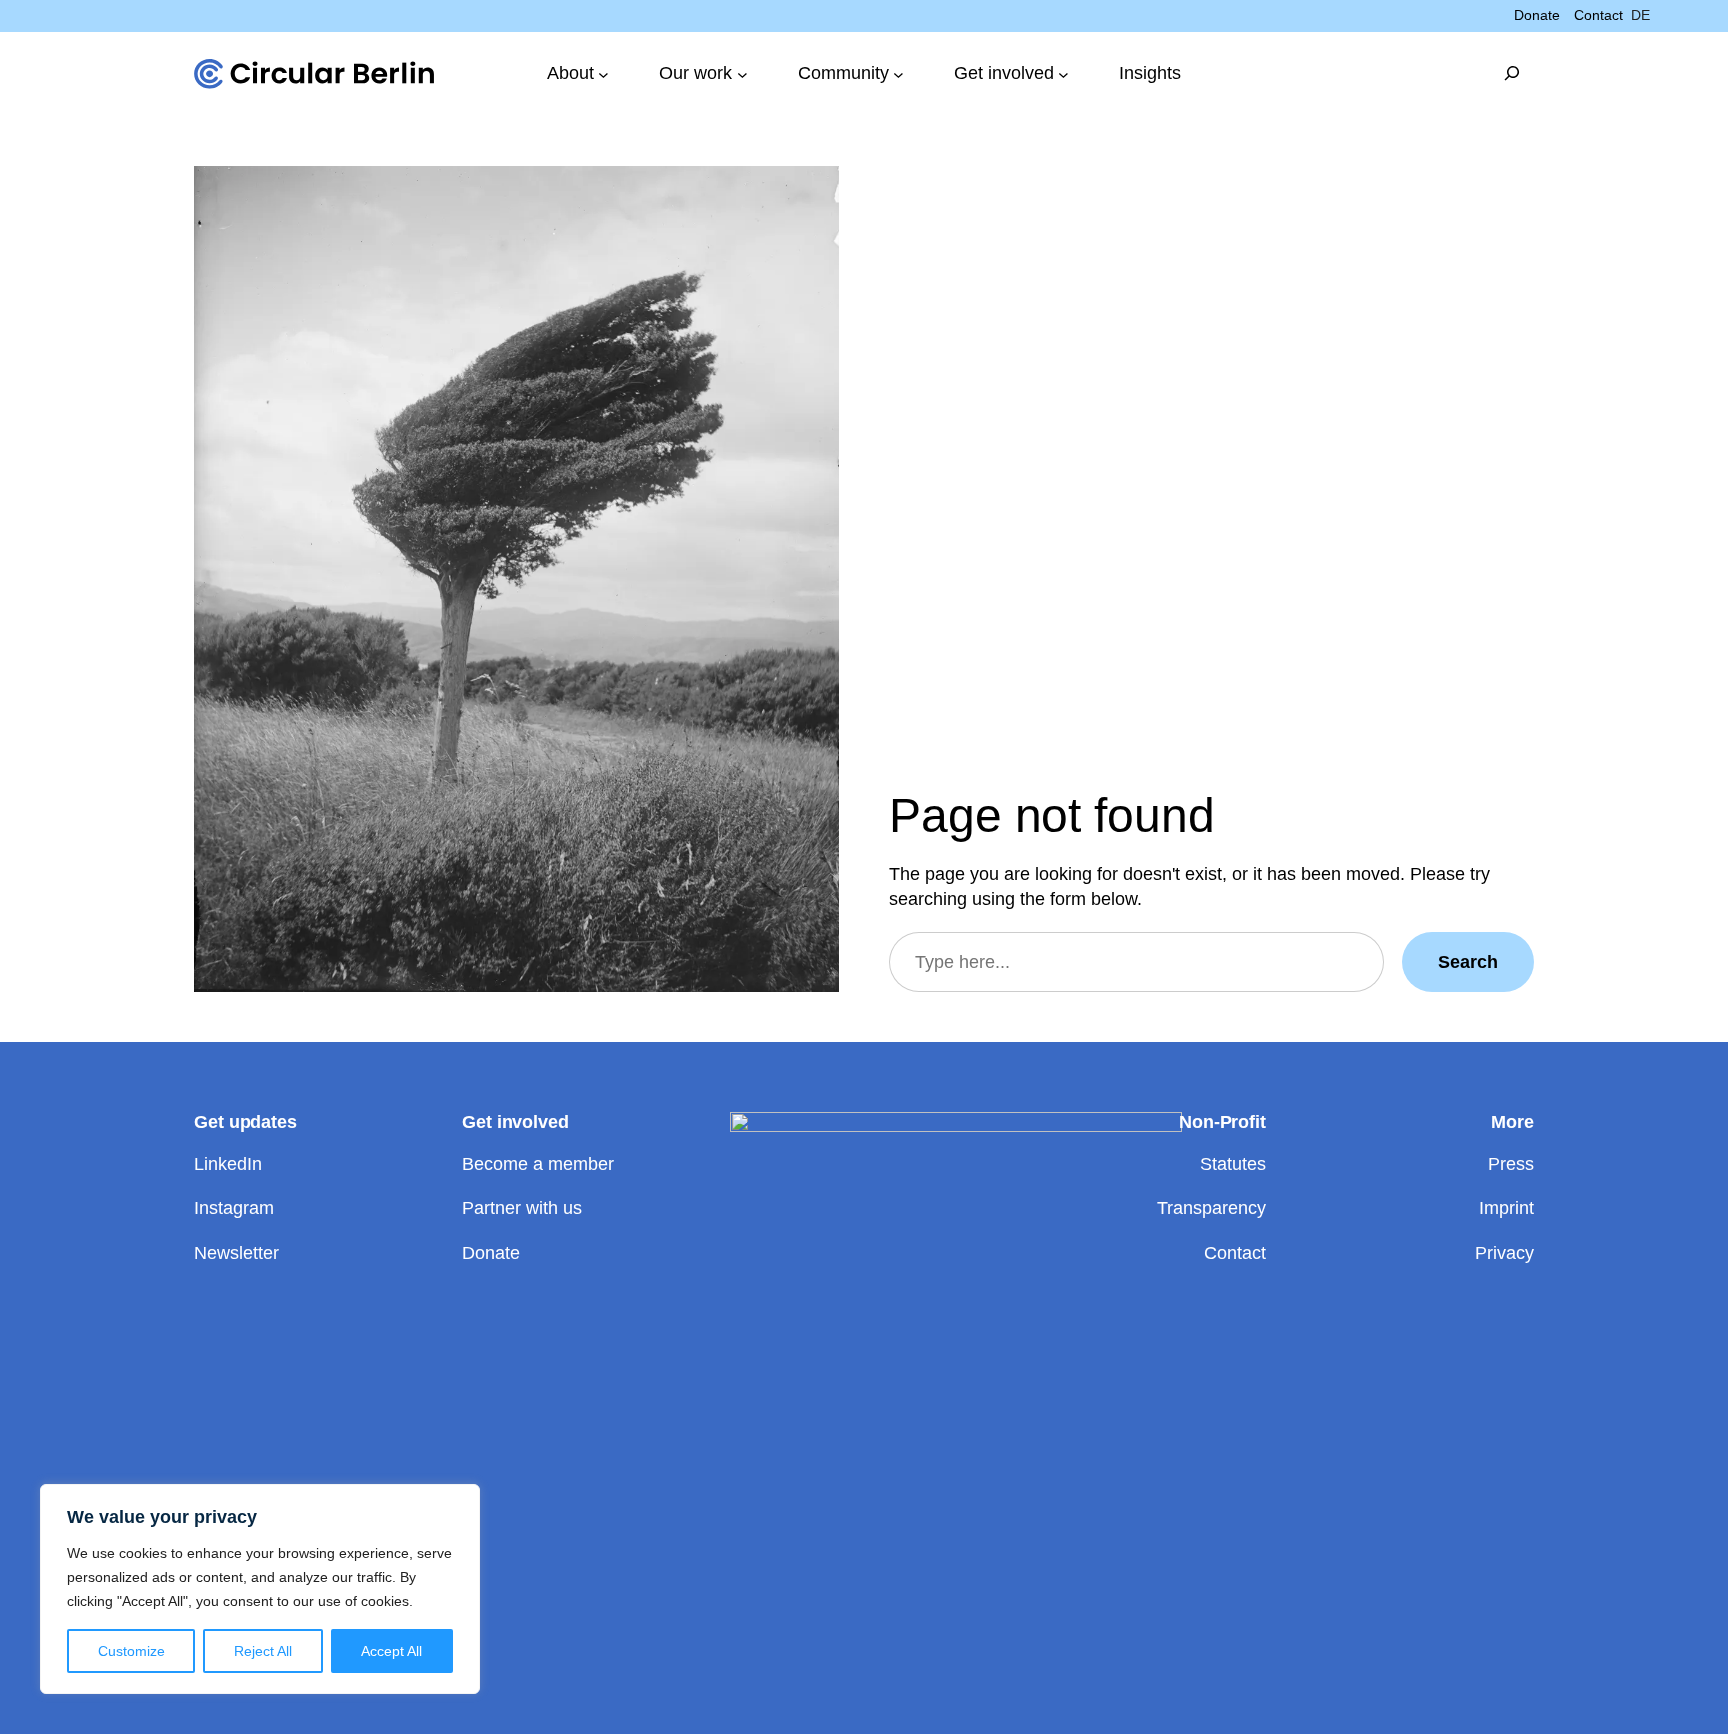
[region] (260, 1589)
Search (1468, 962)
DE (1640, 15)
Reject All (263, 1651)
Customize (131, 1651)
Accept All (391, 1651)
